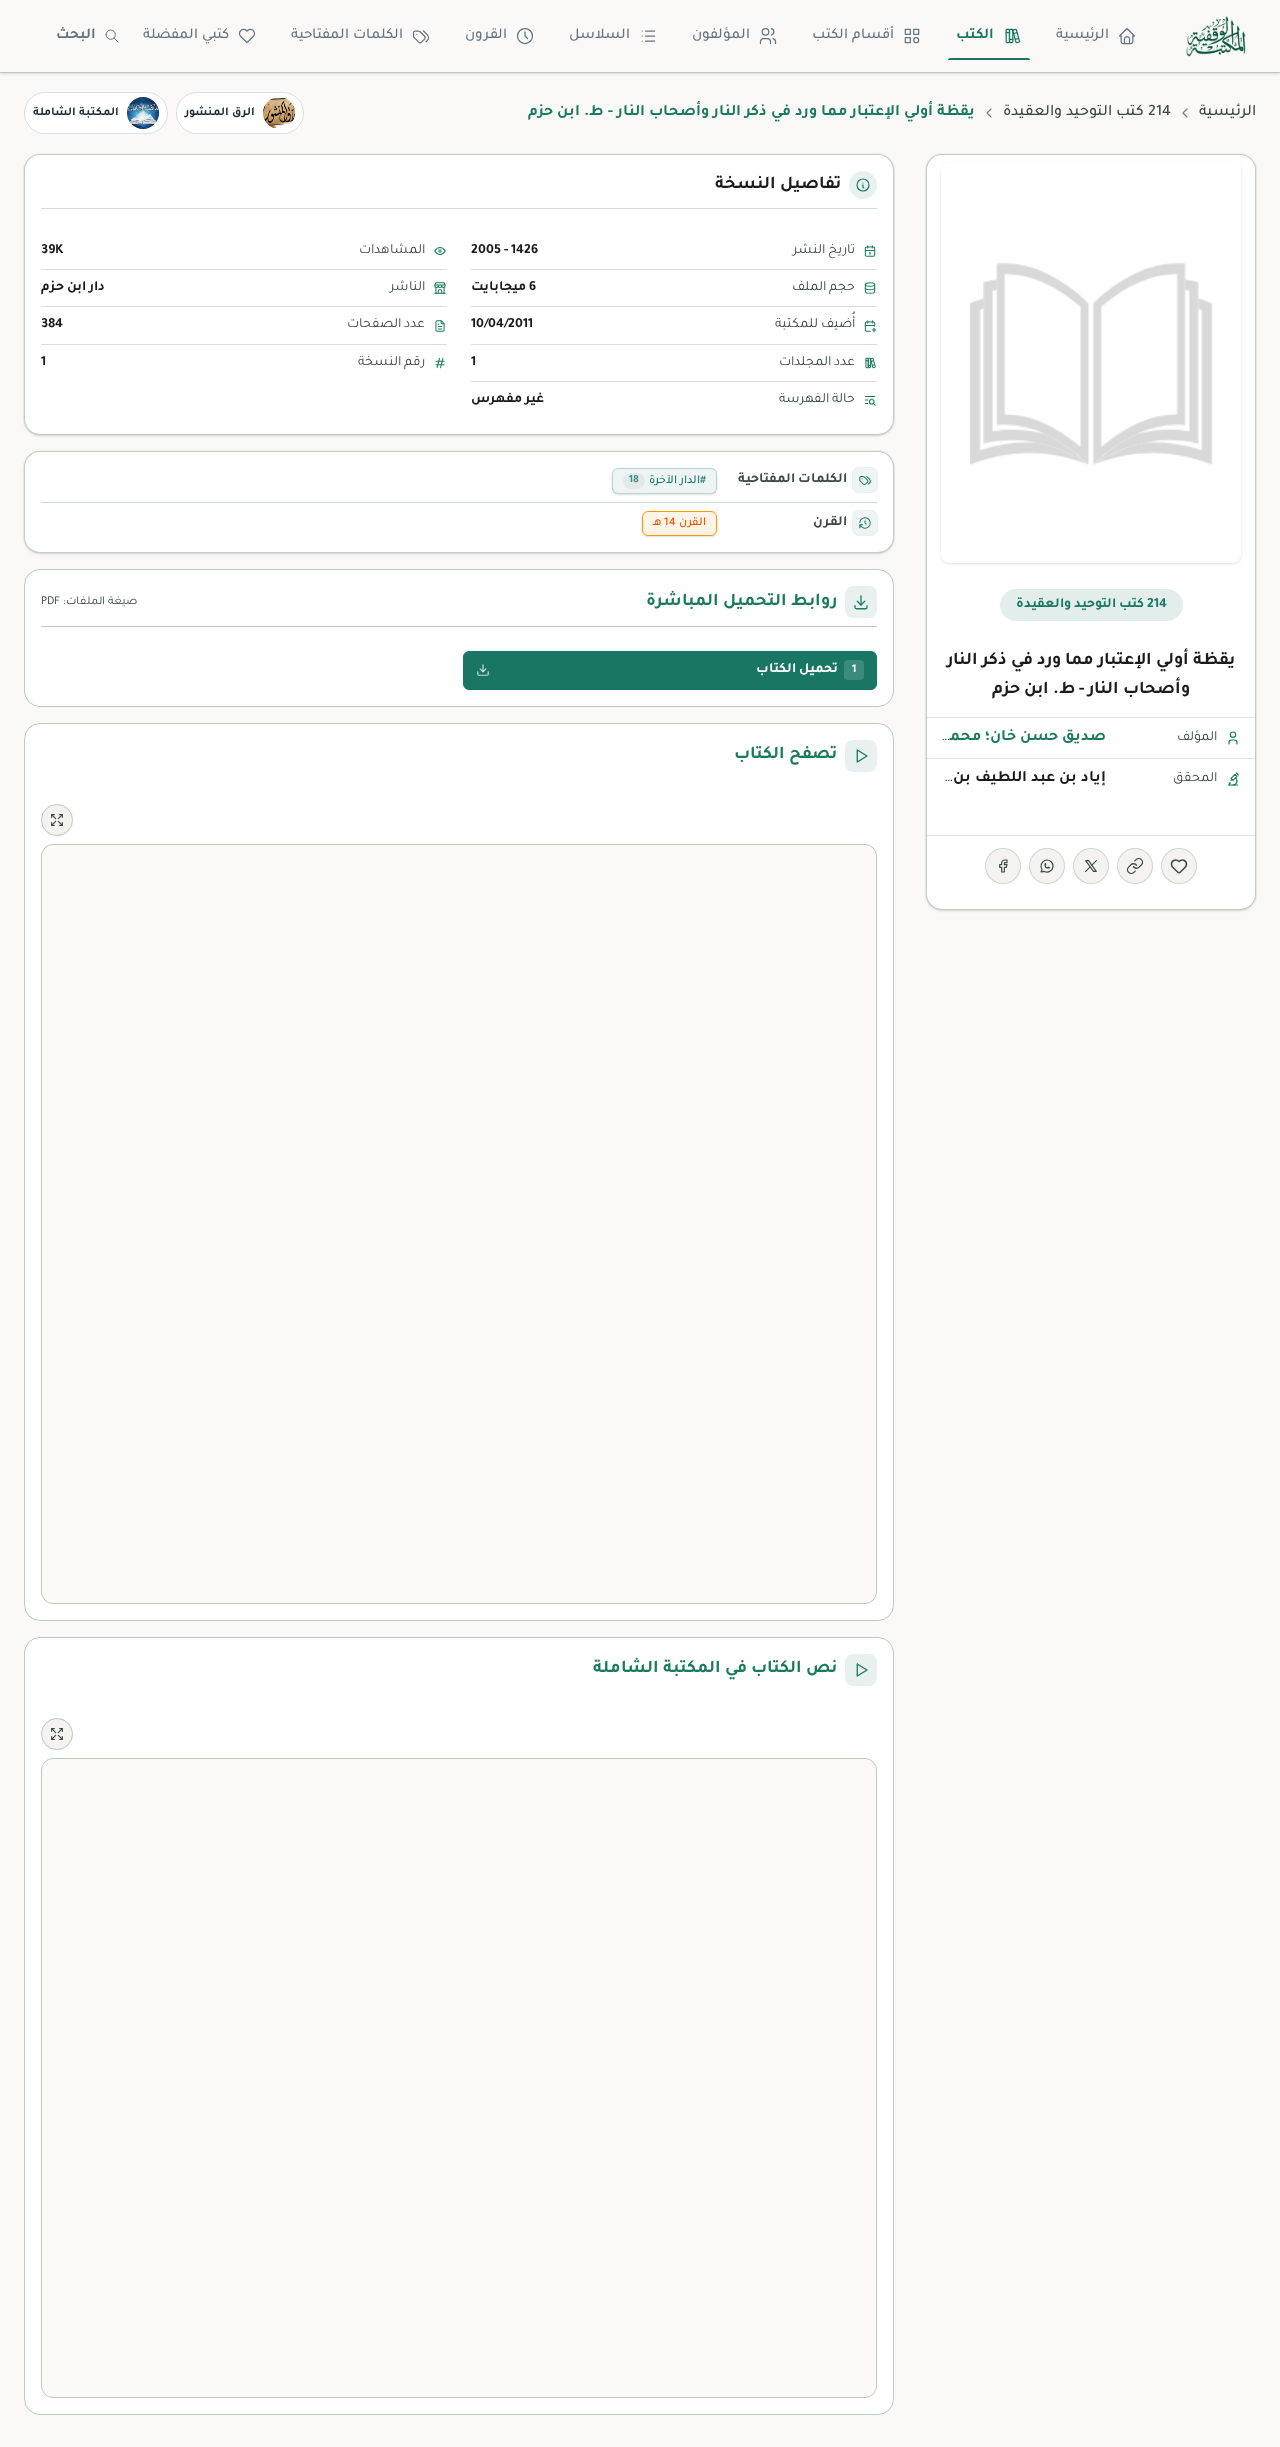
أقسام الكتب (853, 35)
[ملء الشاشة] (57, 820)
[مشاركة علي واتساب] (1047, 866)
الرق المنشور (220, 113)
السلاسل (599, 35)
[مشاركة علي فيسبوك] (1003, 866)
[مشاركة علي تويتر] (1091, 866)
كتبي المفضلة (186, 35)
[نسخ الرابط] (1135, 866)
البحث (76, 35)
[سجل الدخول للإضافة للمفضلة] (1179, 866)
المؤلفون (721, 35)
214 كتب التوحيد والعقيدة (1087, 113)
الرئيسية (1082, 35)
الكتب (975, 35)
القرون (486, 35)
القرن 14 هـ (679, 523)
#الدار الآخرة (667, 481)
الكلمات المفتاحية (347, 35)
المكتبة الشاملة (76, 113)
